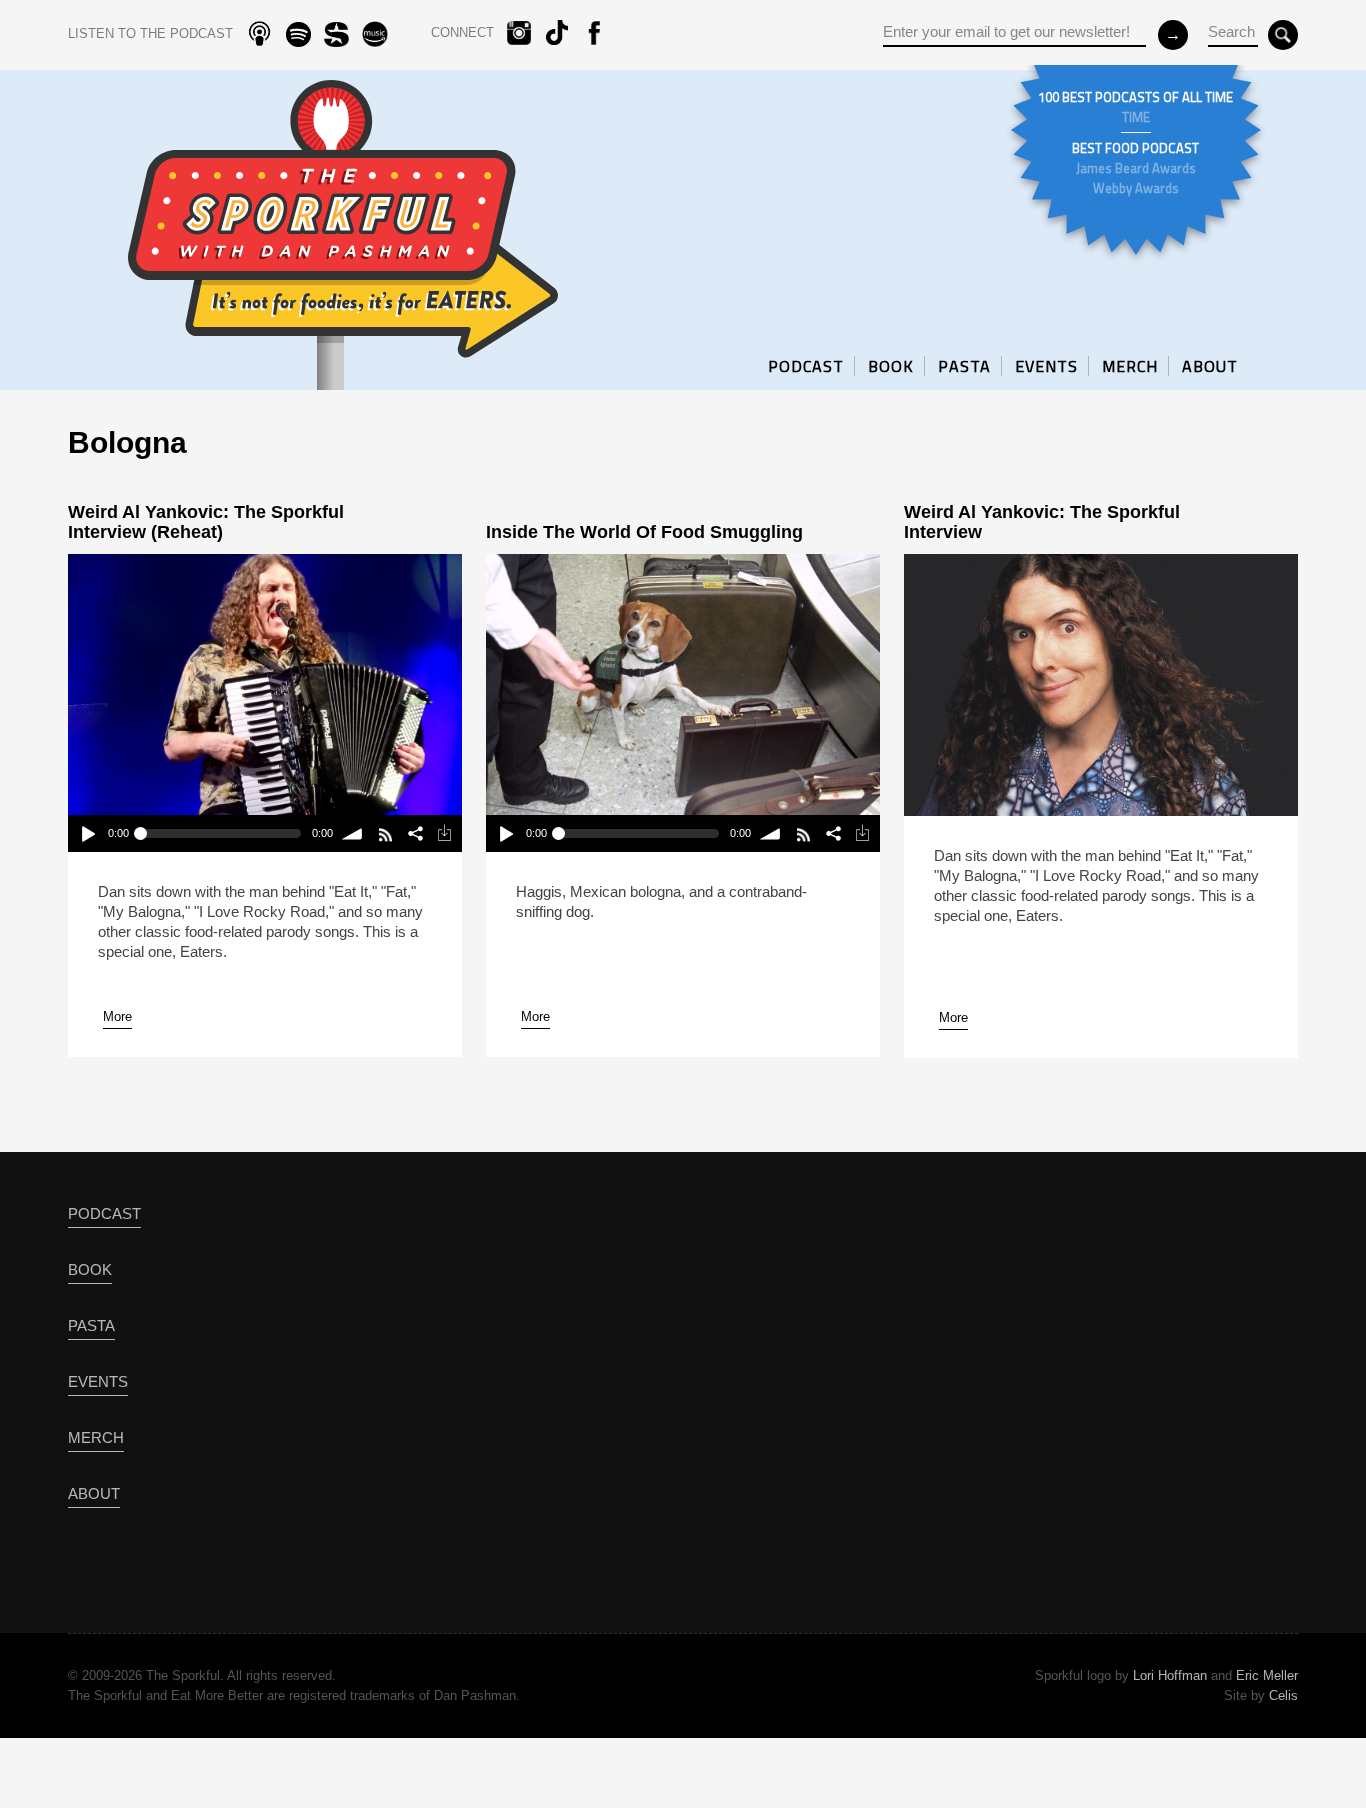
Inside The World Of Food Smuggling (644, 532)
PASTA (964, 366)
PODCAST (806, 366)
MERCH (1130, 366)
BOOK (891, 366)
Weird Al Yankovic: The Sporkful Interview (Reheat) (206, 522)
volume (353, 833)
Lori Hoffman (1170, 1675)
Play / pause (87, 833)
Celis (1283, 1695)
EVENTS (1046, 366)
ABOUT (1210, 366)
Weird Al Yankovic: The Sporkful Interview (1042, 522)
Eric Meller (1267, 1675)
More (117, 1016)
